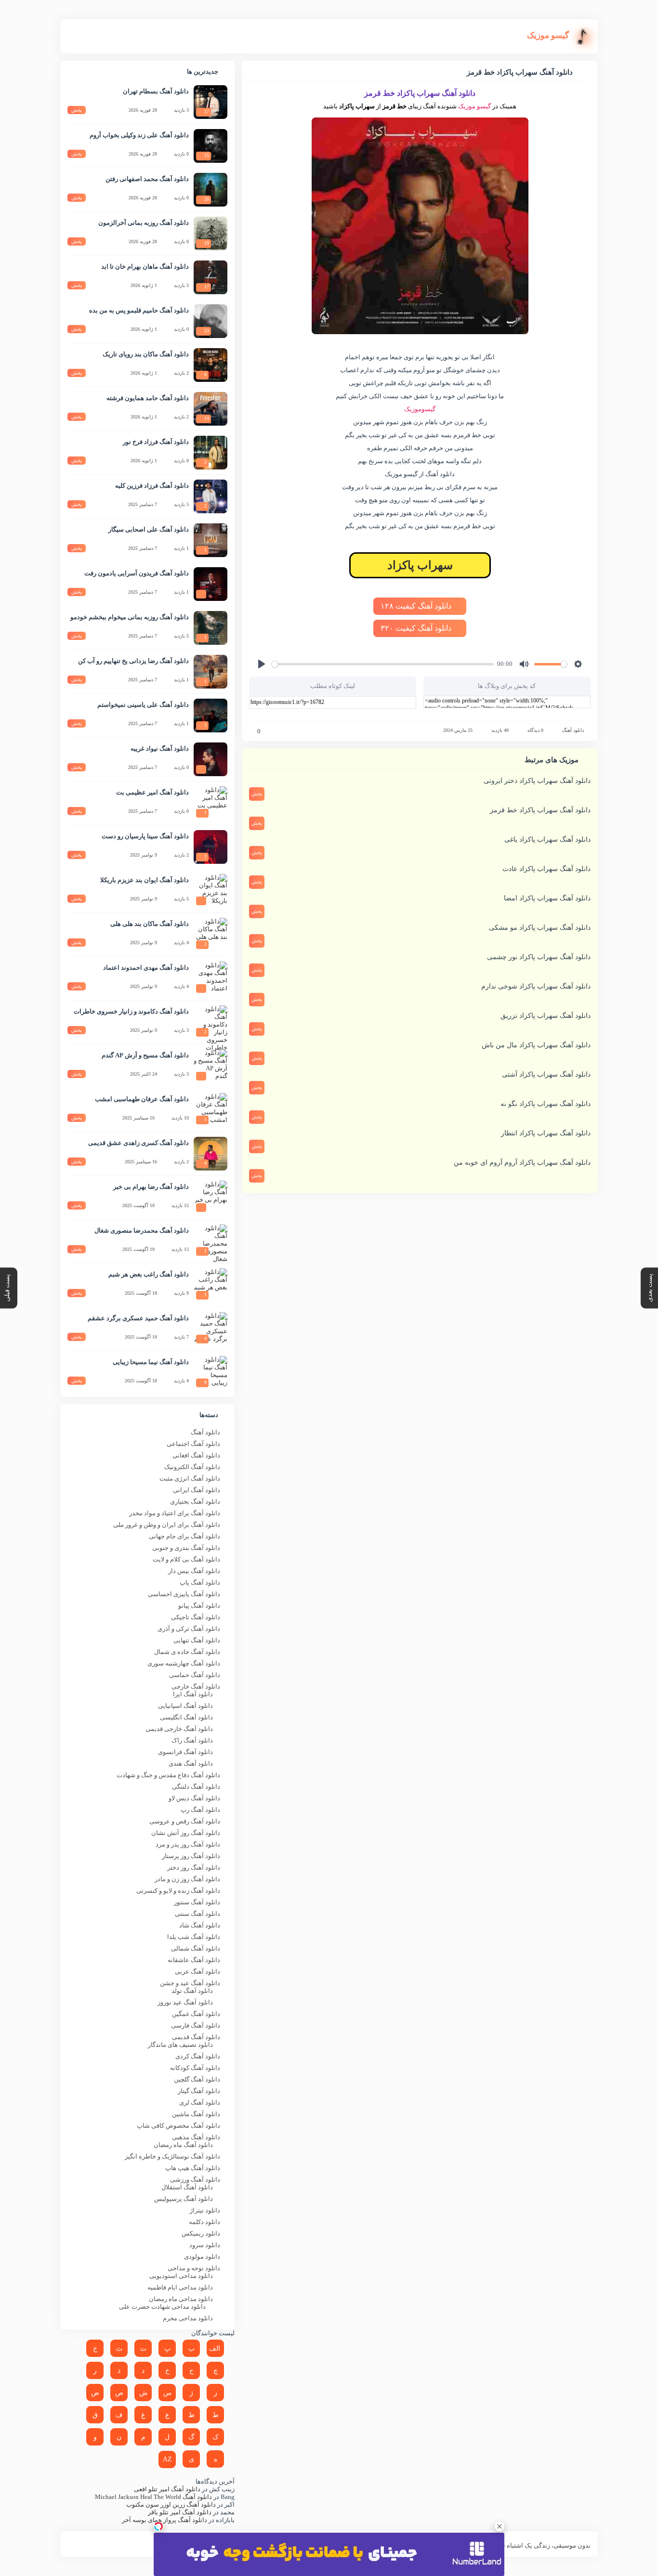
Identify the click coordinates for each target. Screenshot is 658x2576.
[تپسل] (158, 2526)
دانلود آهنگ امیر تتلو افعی (167, 2489)
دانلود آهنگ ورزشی (195, 2179)
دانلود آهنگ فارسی (196, 2025)
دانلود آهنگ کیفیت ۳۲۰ (417, 628)
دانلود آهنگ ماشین (196, 2114)
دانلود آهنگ (573, 730)
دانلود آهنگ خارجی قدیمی (179, 1729)
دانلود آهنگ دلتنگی (196, 1787)
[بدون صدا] (524, 664)
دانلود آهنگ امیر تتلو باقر (180, 2512)
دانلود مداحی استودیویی (181, 2276)
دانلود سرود (205, 2245)
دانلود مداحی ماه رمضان (181, 2299)
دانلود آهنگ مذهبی (196, 2137)
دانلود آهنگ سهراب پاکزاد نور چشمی (539, 957)
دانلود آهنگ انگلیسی (186, 1717)
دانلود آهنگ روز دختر (194, 1867)
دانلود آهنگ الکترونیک (192, 1467)
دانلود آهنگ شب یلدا (194, 1937)
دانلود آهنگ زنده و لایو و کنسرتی (178, 1891)
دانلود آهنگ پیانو (199, 1606)
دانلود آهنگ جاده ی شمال (187, 1652)
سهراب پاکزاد (420, 565)
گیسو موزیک (474, 106)
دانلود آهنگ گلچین (197, 2079)
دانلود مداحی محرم (188, 2318)
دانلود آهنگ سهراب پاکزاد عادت (546, 869)
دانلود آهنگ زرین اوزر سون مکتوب (171, 2504)
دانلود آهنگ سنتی (197, 1914)
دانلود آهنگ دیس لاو (194, 1798)
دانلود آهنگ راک (192, 1740)
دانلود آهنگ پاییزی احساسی (184, 1594)
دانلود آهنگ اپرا (193, 1694)
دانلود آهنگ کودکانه (195, 2068)
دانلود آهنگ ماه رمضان (183, 2145)
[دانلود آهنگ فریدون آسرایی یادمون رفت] (211, 584)
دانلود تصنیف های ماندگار (180, 2045)
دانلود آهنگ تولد (192, 1991)
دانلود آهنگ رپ (200, 1810)
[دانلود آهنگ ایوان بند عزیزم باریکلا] (211, 891)
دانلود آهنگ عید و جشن (190, 1983)
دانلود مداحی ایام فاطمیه (180, 2287)
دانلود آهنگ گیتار (199, 2091)
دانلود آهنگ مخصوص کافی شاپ (178, 2126)
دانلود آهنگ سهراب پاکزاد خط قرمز (540, 810)
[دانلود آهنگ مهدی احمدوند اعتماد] (211, 978)
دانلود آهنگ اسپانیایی (185, 1706)
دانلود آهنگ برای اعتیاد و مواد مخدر (175, 1513)
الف (215, 2348)
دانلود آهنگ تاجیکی (196, 1617)
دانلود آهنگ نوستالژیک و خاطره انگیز (172, 2156)
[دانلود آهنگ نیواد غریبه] (211, 759)
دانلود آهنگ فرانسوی (185, 1752)
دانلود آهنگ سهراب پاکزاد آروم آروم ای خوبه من (522, 1163)
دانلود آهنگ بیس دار (194, 1571)
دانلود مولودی (202, 2257)
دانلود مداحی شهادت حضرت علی (162, 2307)
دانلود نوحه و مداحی (194, 2268)
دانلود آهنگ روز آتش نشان (186, 1833)
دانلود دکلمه (204, 2222)
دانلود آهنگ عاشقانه (194, 1960)
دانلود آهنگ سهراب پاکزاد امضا (547, 898)
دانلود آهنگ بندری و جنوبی (186, 1548)
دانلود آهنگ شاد (200, 1925)
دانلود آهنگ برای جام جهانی (184, 1536)
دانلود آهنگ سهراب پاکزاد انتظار (546, 1133)
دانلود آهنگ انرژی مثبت (190, 1478)
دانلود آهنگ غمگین (196, 2014)
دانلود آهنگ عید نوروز (185, 2002)
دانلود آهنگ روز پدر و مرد (188, 1844)
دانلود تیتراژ (205, 2210)
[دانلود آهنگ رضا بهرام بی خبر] (211, 1197)
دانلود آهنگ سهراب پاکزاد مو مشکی (540, 928)
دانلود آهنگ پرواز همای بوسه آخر (164, 2520)
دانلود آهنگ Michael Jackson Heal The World (153, 2497)
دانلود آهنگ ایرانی (197, 1490)
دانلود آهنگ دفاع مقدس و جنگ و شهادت (168, 1775)
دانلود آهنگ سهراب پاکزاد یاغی (547, 839)
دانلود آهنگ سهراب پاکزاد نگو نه (546, 1104)
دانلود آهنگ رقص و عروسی (185, 1821)
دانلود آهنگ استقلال (187, 2187)
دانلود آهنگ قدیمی (196, 2037)
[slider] (383, 664)
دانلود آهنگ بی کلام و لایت (186, 1559)
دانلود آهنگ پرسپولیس (184, 2199)
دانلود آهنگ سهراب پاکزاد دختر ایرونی (537, 781)
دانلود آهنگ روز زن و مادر (187, 1879)
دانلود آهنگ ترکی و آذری (189, 1629)
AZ (167, 2459)
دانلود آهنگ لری (200, 2102)
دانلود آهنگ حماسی (195, 1675)
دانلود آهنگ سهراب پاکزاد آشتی (546, 1074)
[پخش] (262, 664)
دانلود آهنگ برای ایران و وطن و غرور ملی (167, 1525)
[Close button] (500, 2526)
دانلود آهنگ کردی (198, 2056)
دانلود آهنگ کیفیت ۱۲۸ (417, 606)
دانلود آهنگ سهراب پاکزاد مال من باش (536, 1045)
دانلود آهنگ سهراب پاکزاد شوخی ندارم (536, 986)
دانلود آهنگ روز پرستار (191, 1856)
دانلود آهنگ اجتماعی (193, 1444)
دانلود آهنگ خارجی (196, 1686)
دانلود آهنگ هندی (191, 1763)
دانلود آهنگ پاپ (200, 1582)
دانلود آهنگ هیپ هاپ (193, 2168)
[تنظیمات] (578, 664)
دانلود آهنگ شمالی (196, 1948)
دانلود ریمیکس (201, 2233)
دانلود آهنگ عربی (197, 1971)
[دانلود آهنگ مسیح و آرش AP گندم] (211, 1066)
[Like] (252, 731)
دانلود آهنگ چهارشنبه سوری (184, 1663)
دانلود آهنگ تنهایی (197, 1640)
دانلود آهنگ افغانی (196, 1455)
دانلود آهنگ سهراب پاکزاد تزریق (546, 1016)
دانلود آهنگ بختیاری (195, 1502)
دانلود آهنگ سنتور (197, 1902)
